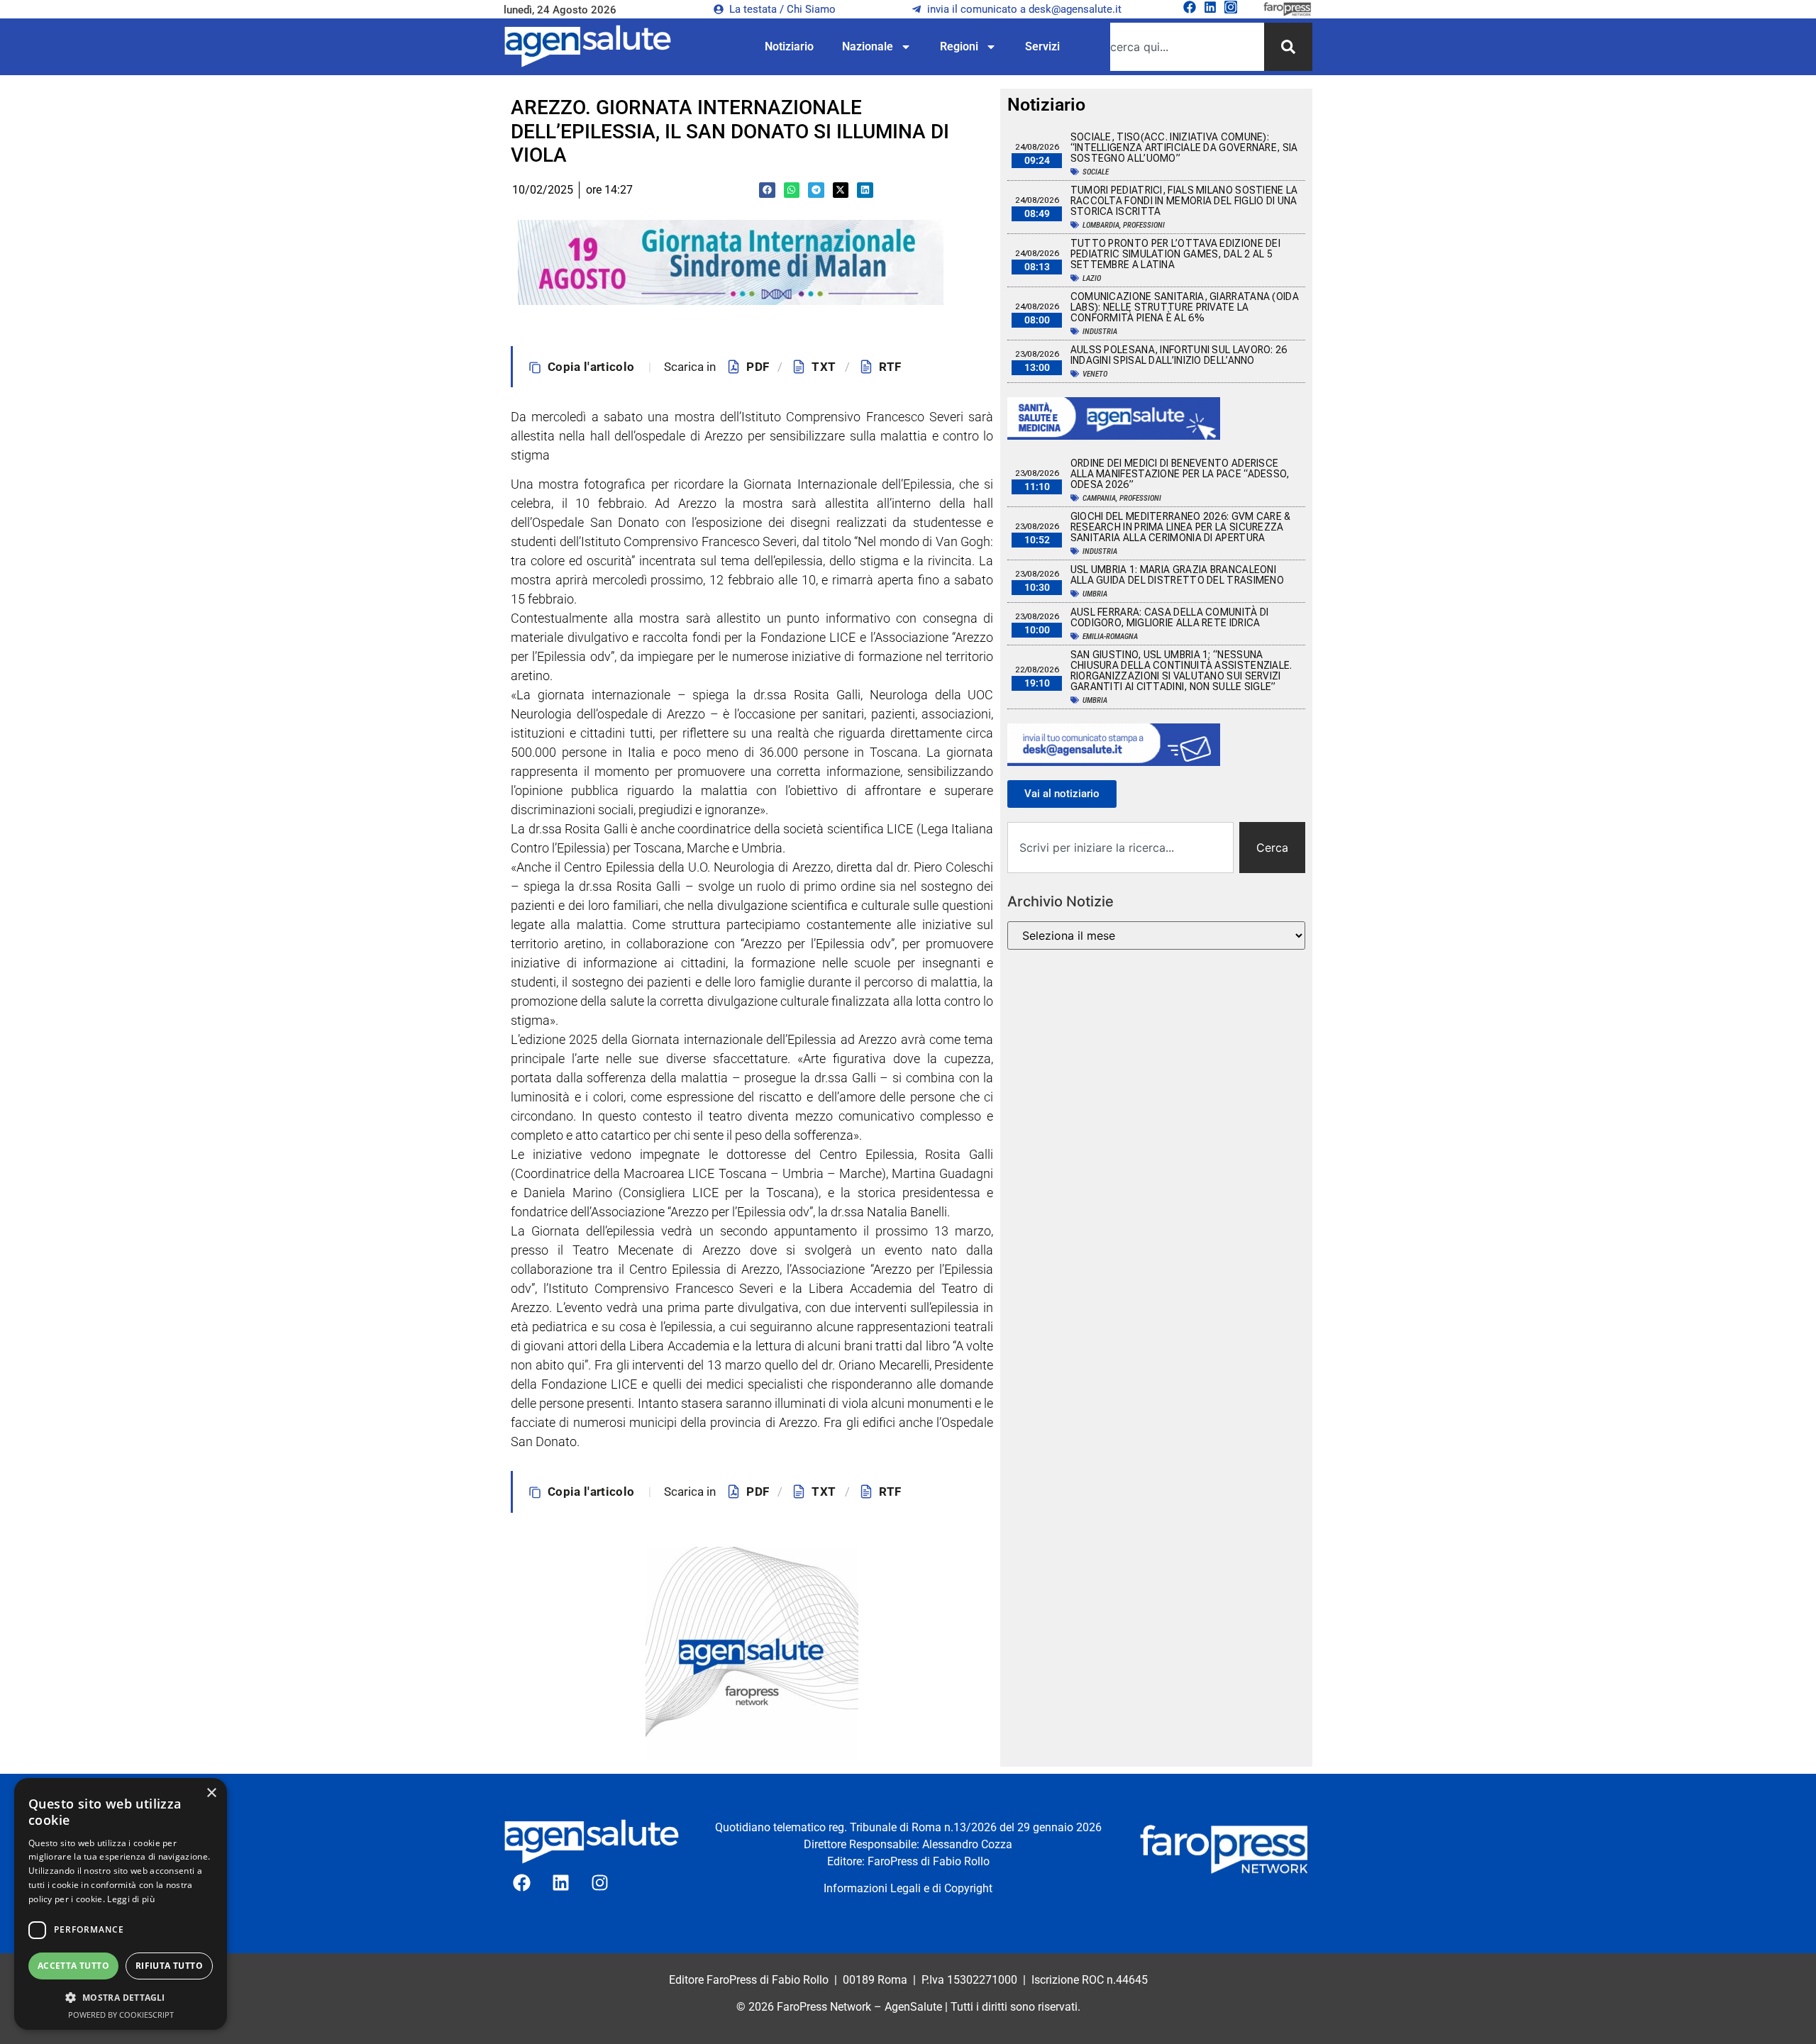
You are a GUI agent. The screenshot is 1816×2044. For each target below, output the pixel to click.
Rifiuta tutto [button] (169, 1966)
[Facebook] (1190, 7)
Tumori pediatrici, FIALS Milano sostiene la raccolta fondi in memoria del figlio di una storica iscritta (1184, 201)
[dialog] (121, 1904)
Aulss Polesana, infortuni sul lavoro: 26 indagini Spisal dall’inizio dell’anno (1179, 355)
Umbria (1095, 594)
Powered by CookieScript (121, 2015)
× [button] (211, 1793)
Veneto (1095, 374)
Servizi (1042, 46)
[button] (767, 190)
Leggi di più (131, 1899)
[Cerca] (1288, 47)
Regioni (959, 46)
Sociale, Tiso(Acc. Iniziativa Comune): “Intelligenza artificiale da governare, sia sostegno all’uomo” (1184, 148)
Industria (1100, 332)
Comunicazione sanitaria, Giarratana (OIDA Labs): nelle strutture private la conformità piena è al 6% (1185, 307)
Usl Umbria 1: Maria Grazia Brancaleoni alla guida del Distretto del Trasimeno (1177, 575)
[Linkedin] (1210, 7)
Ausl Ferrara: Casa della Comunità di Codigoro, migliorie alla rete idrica (1170, 617)
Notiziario (789, 46)
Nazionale (868, 46)
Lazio (1092, 278)
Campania (1099, 498)
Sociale (1096, 172)
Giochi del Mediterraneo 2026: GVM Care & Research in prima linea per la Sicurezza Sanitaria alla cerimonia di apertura (1181, 527)
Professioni (1144, 225)
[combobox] (1187, 47)
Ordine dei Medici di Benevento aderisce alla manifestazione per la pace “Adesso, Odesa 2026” (1180, 474)
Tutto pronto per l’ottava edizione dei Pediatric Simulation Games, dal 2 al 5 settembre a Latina (1175, 254)
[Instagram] (1231, 7)
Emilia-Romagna (1110, 637)
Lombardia (1101, 225)
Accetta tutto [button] (73, 1966)
